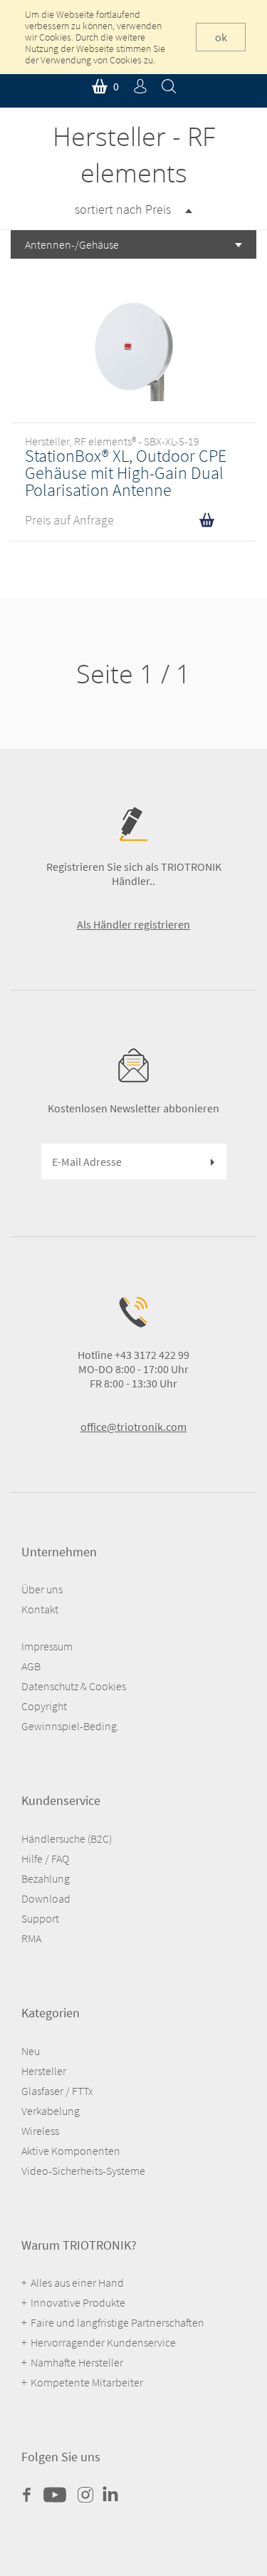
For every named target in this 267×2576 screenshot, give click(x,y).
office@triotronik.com (133, 1427)
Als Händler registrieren (133, 924)
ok (221, 37)
